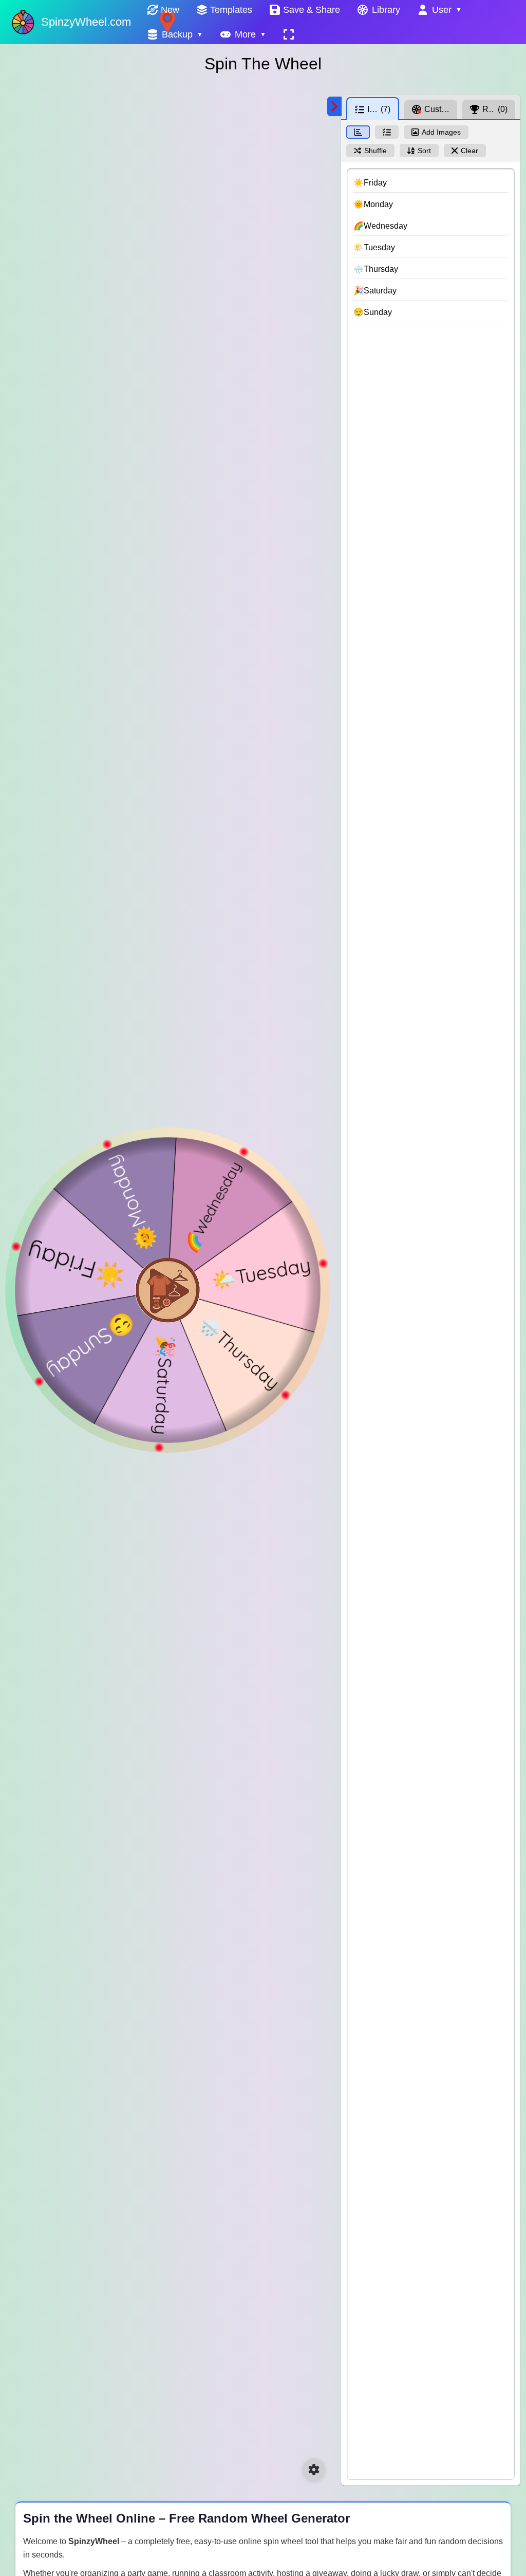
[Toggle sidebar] (334, 106)
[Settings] (314, 2470)
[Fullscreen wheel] (289, 34)
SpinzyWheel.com (86, 22)
